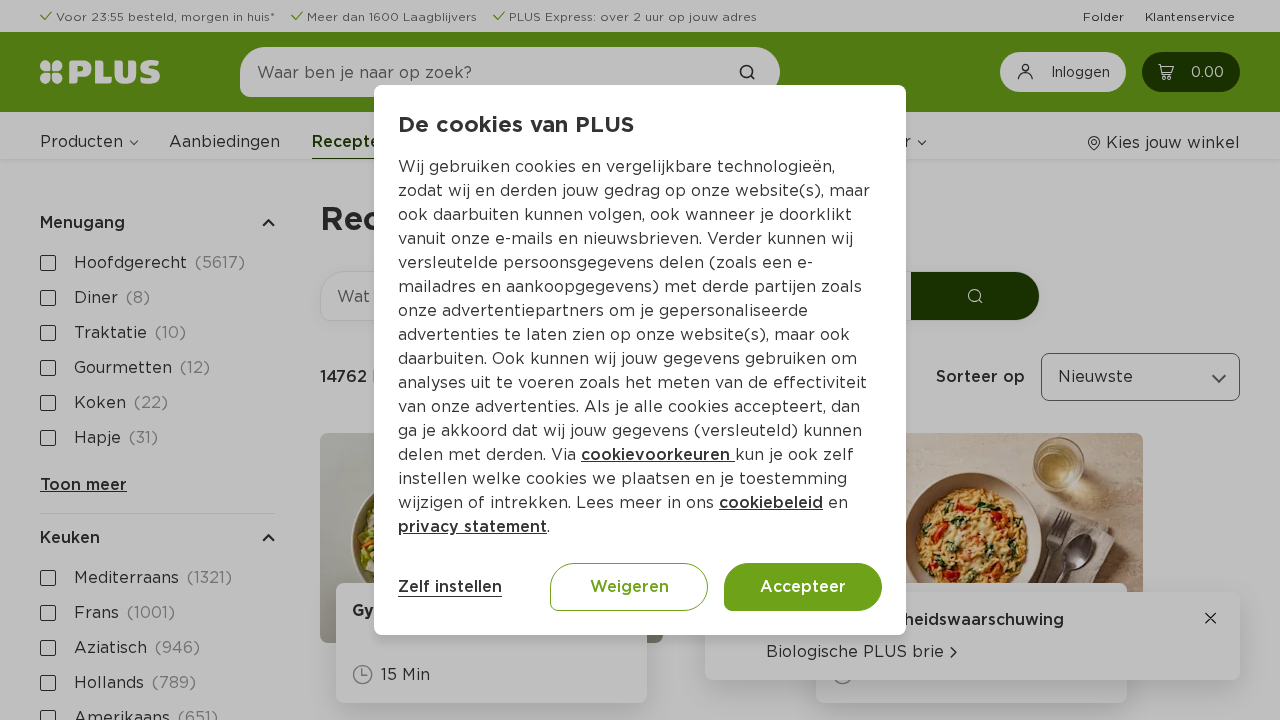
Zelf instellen (450, 586)
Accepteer (803, 586)
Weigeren (629, 586)
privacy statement (472, 526)
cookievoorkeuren (658, 454)
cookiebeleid (771, 502)
